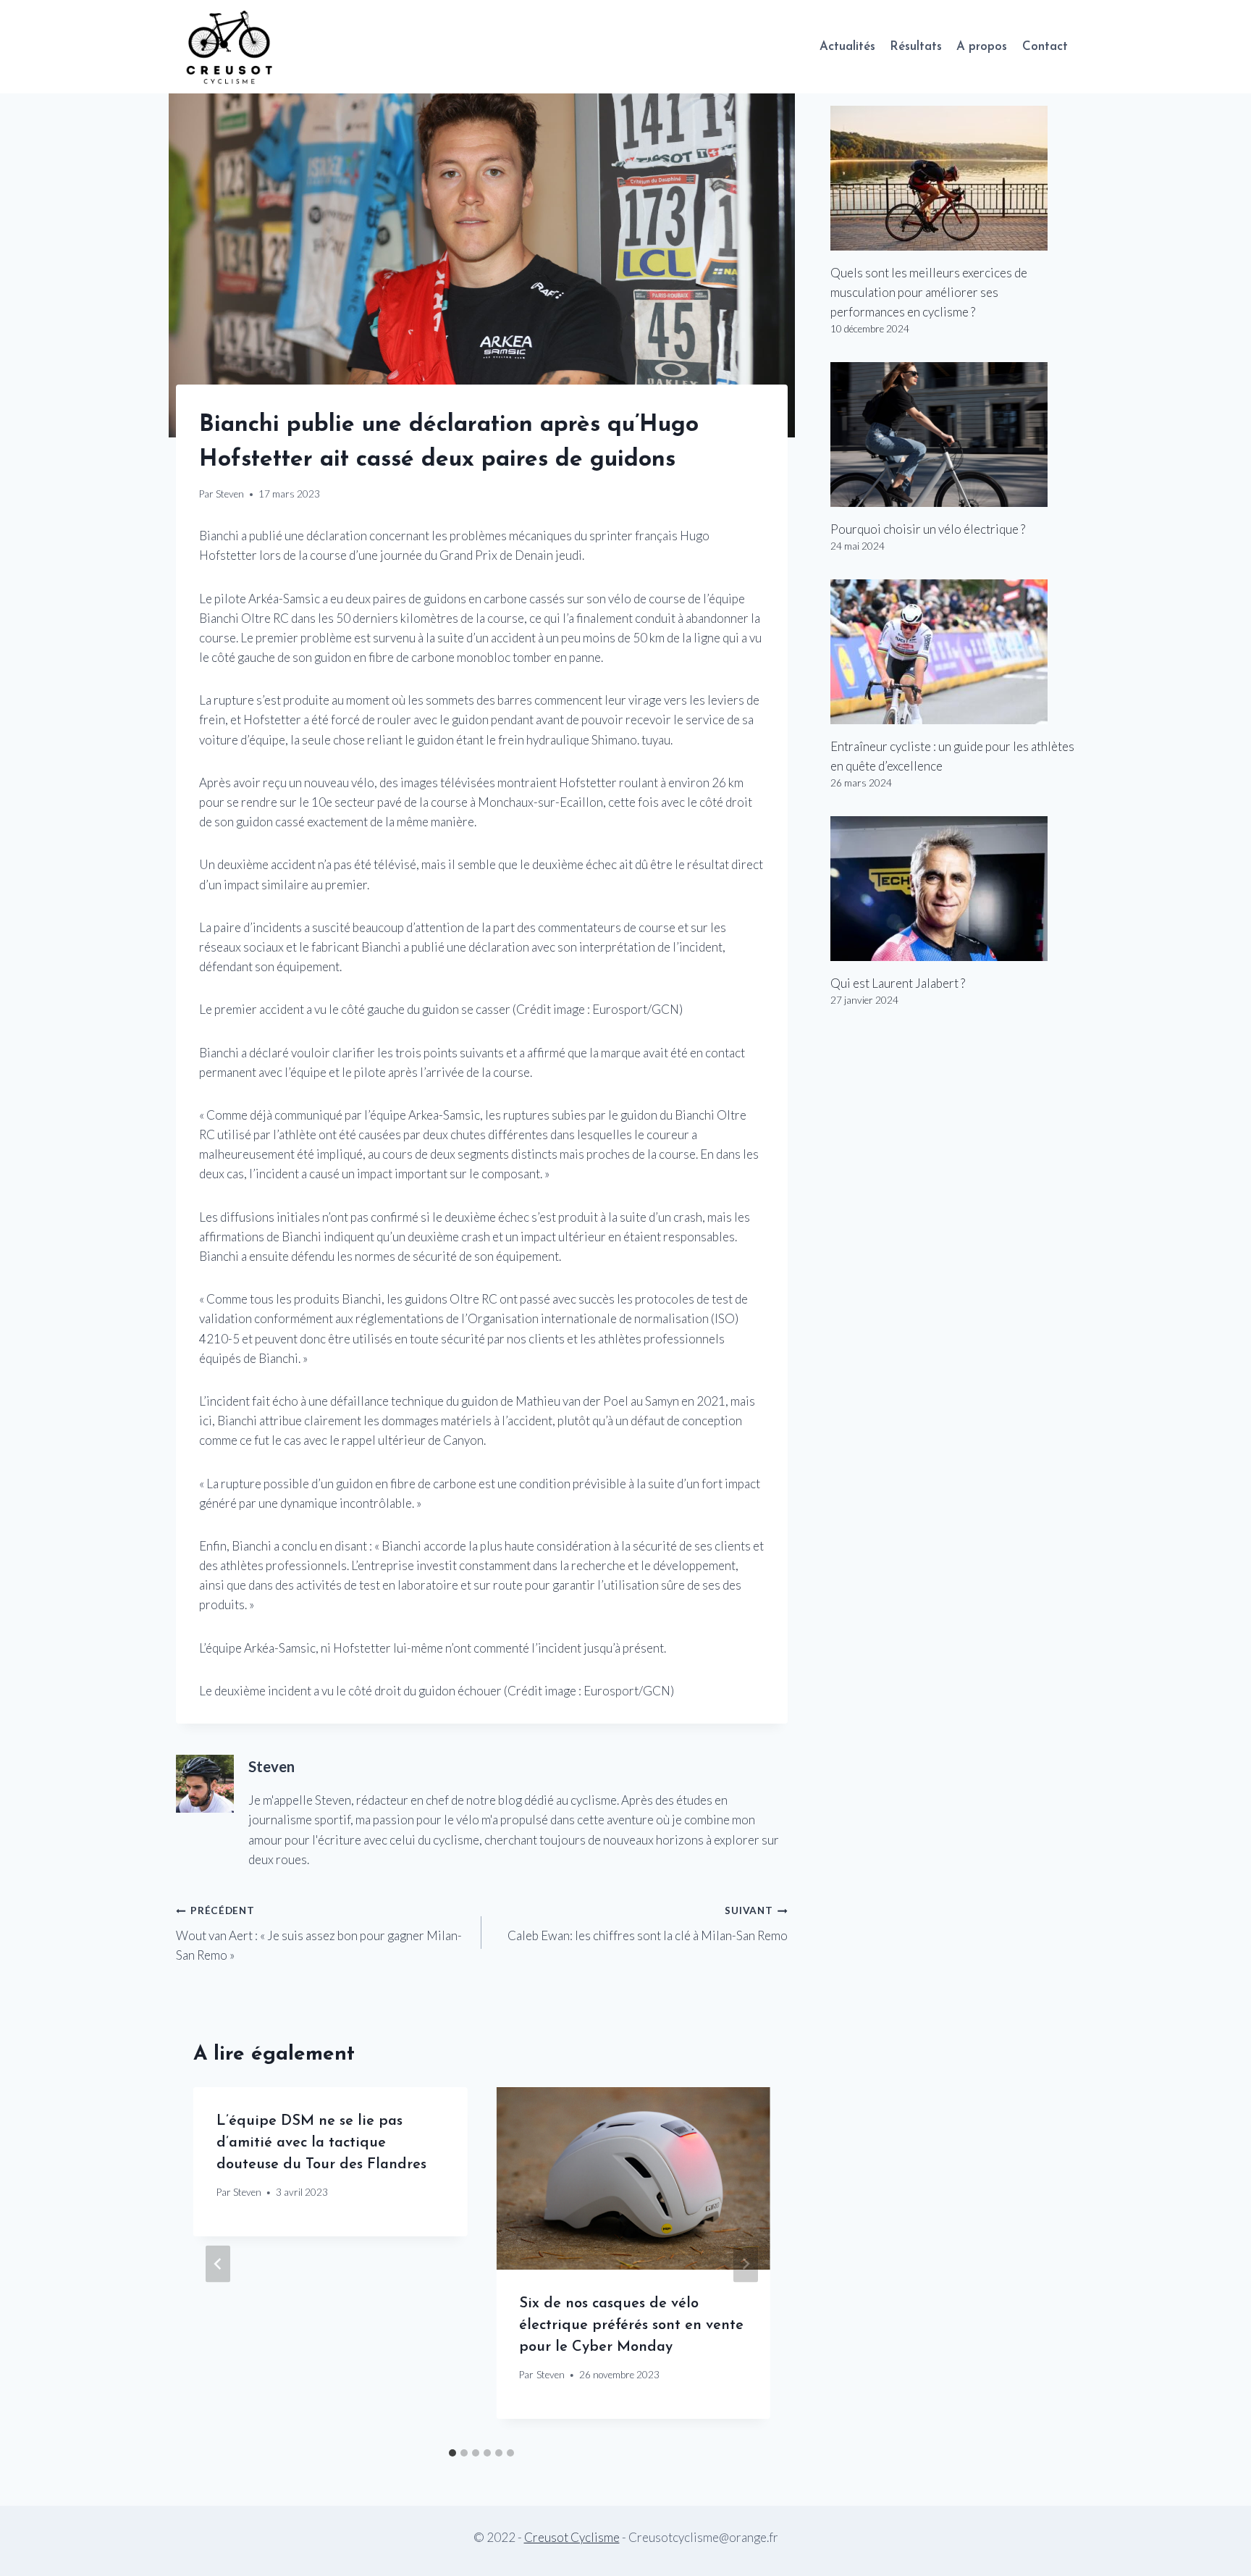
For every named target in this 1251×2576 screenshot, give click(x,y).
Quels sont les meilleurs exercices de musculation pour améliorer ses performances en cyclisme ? (929, 292)
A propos (982, 47)
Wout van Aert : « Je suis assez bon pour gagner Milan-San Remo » (319, 1934)
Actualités (847, 47)
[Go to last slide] (218, 2264)
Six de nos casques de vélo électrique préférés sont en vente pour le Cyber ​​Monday (631, 2325)
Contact (1045, 47)
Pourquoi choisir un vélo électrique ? (928, 529)
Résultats (916, 47)
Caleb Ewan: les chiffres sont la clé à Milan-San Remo (647, 1924)
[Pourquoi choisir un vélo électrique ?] (953, 435)
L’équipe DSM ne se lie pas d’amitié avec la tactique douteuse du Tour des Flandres (321, 2143)
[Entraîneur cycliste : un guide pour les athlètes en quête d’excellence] (953, 652)
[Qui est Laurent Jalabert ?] (953, 889)
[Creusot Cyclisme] (230, 47)
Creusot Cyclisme (572, 2537)
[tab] (452, 2453)
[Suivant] (746, 2264)
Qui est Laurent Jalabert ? (898, 983)
